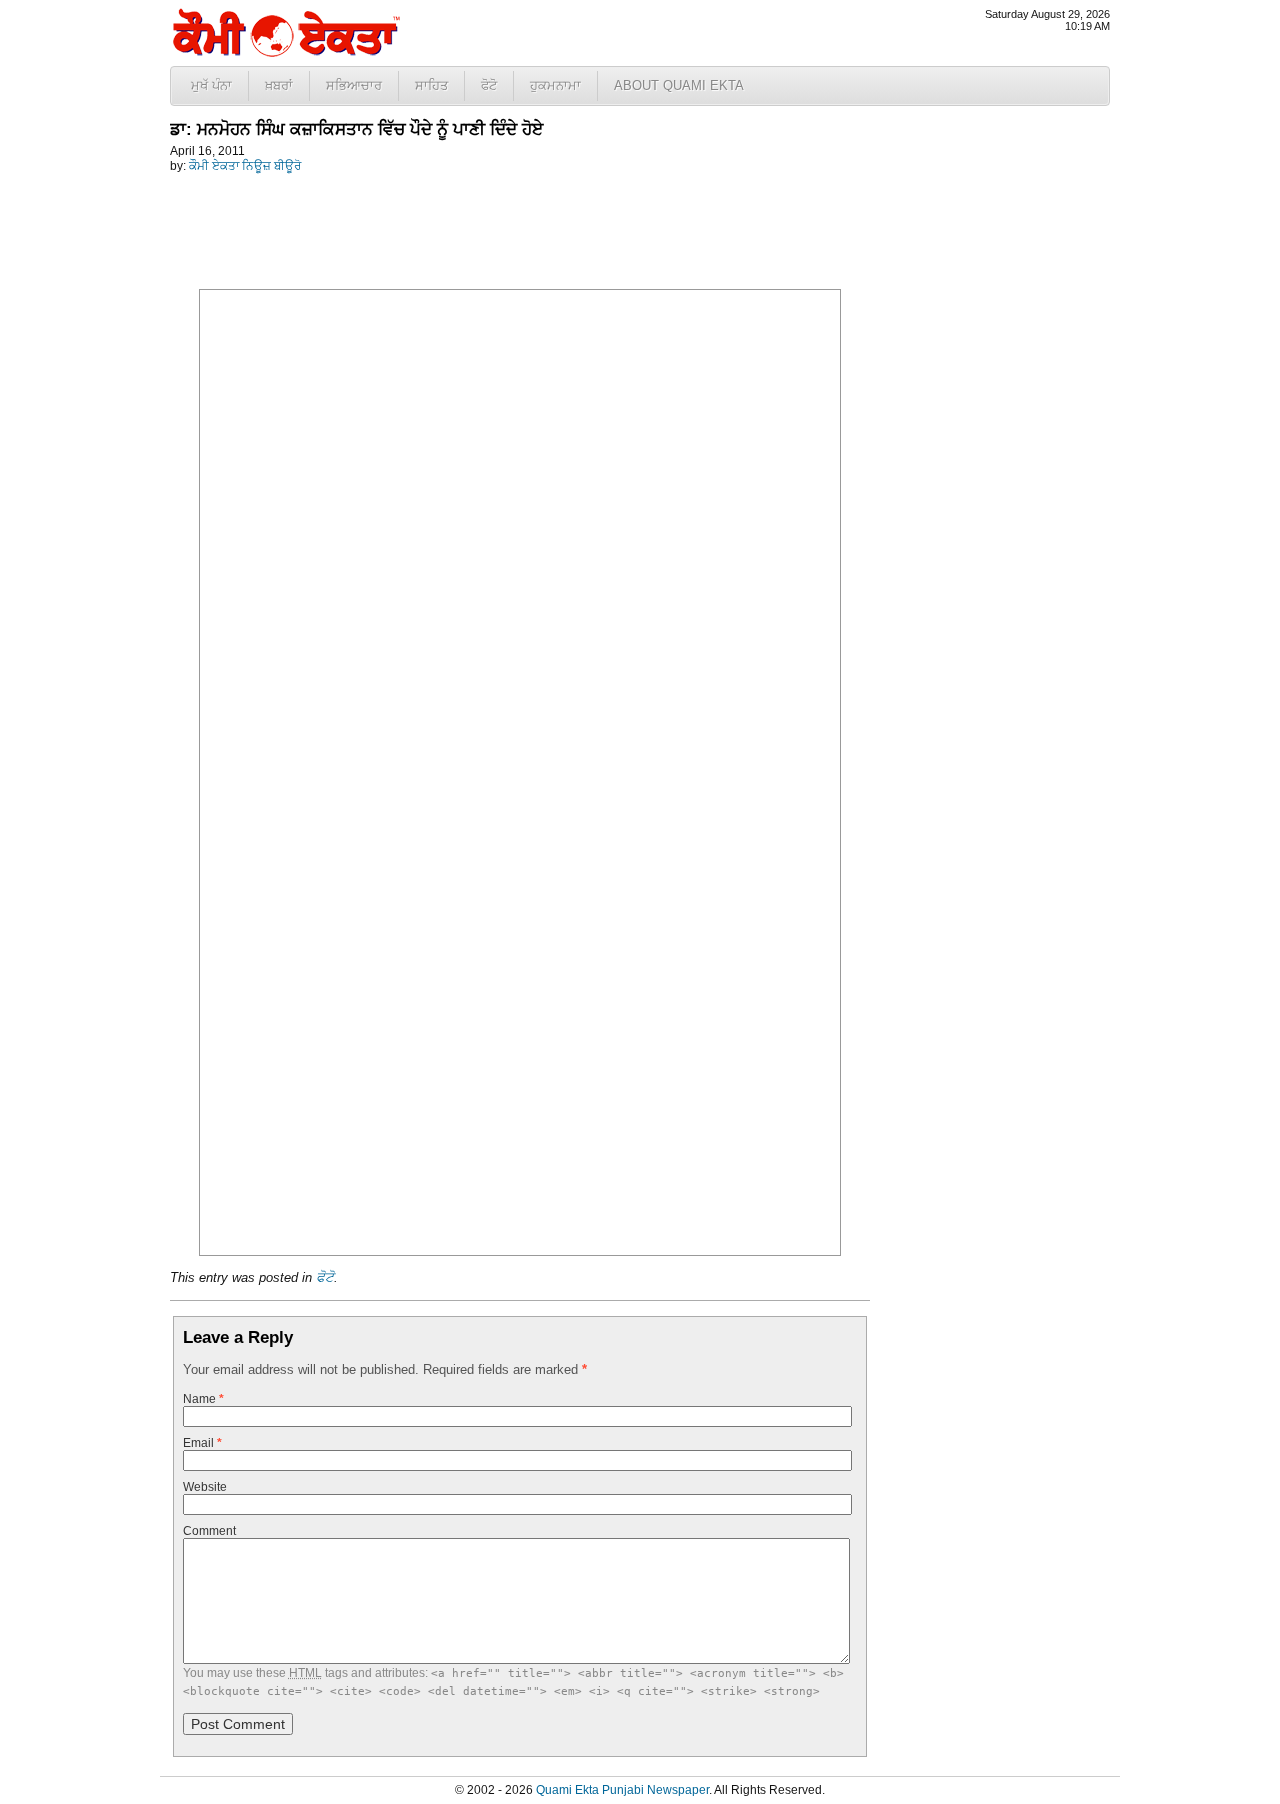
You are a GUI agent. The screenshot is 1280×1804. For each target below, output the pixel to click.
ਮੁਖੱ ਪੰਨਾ (211, 85)
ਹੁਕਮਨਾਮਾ (555, 85)
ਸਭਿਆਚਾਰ (354, 85)
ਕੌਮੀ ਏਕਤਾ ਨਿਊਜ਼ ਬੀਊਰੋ (245, 166)
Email (202, 1443)
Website (205, 1487)
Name (203, 1399)
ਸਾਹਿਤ (431, 85)
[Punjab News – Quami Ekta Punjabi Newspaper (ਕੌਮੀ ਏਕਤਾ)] (285, 52)
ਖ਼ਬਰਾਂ (279, 85)
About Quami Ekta (679, 85)
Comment (209, 1531)
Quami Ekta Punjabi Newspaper (622, 1790)
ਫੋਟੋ (489, 85)
